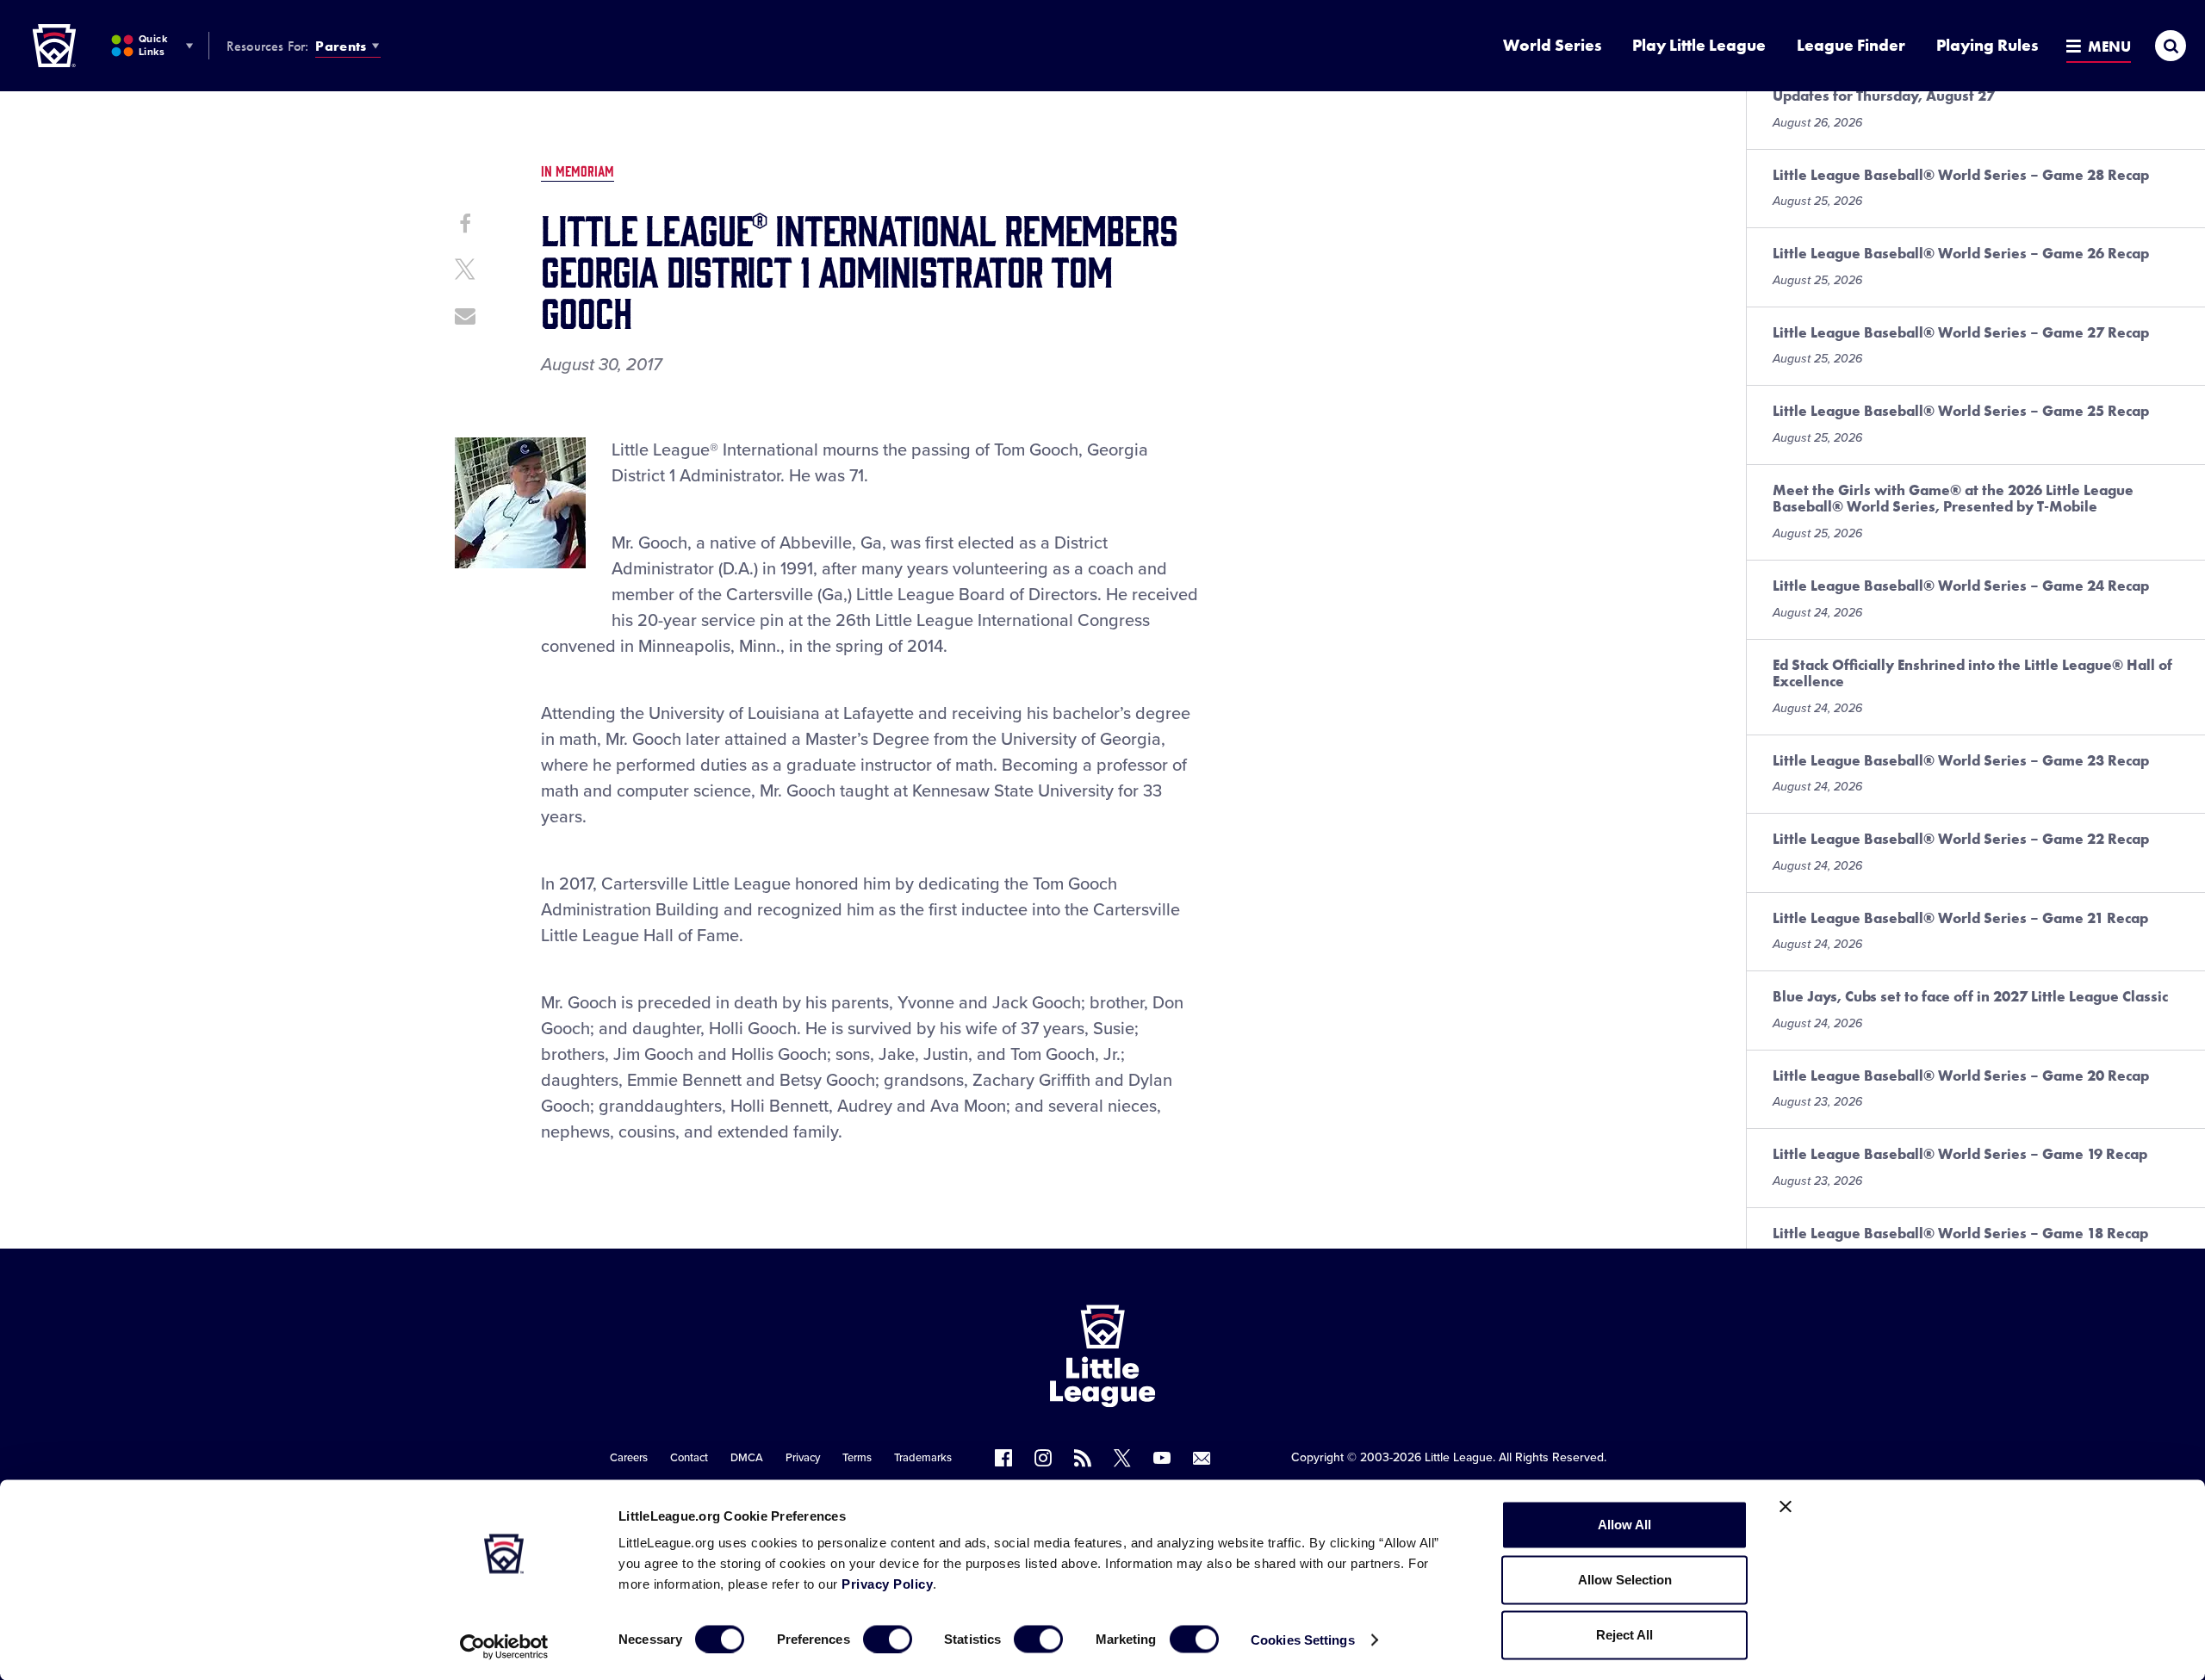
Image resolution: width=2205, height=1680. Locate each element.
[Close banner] (1786, 1507)
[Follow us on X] (1122, 1458)
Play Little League (1699, 45)
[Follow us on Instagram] (1043, 1458)
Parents (341, 46)
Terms (857, 1458)
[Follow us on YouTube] (1162, 1458)
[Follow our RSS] (1083, 1458)
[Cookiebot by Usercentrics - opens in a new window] (504, 1646)
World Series (1552, 45)
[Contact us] (1202, 1458)
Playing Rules (1987, 45)
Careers (629, 1458)
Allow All (1624, 1525)
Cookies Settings (1303, 1639)
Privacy (803, 1458)
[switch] (888, 1639)
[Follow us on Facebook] (1003, 1458)
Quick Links (153, 45)
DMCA (747, 1458)
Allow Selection (1625, 1580)
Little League (1459, 1457)
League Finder (1851, 45)
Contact (689, 1458)
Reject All (1624, 1635)
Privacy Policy (887, 1584)
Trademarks (923, 1458)
